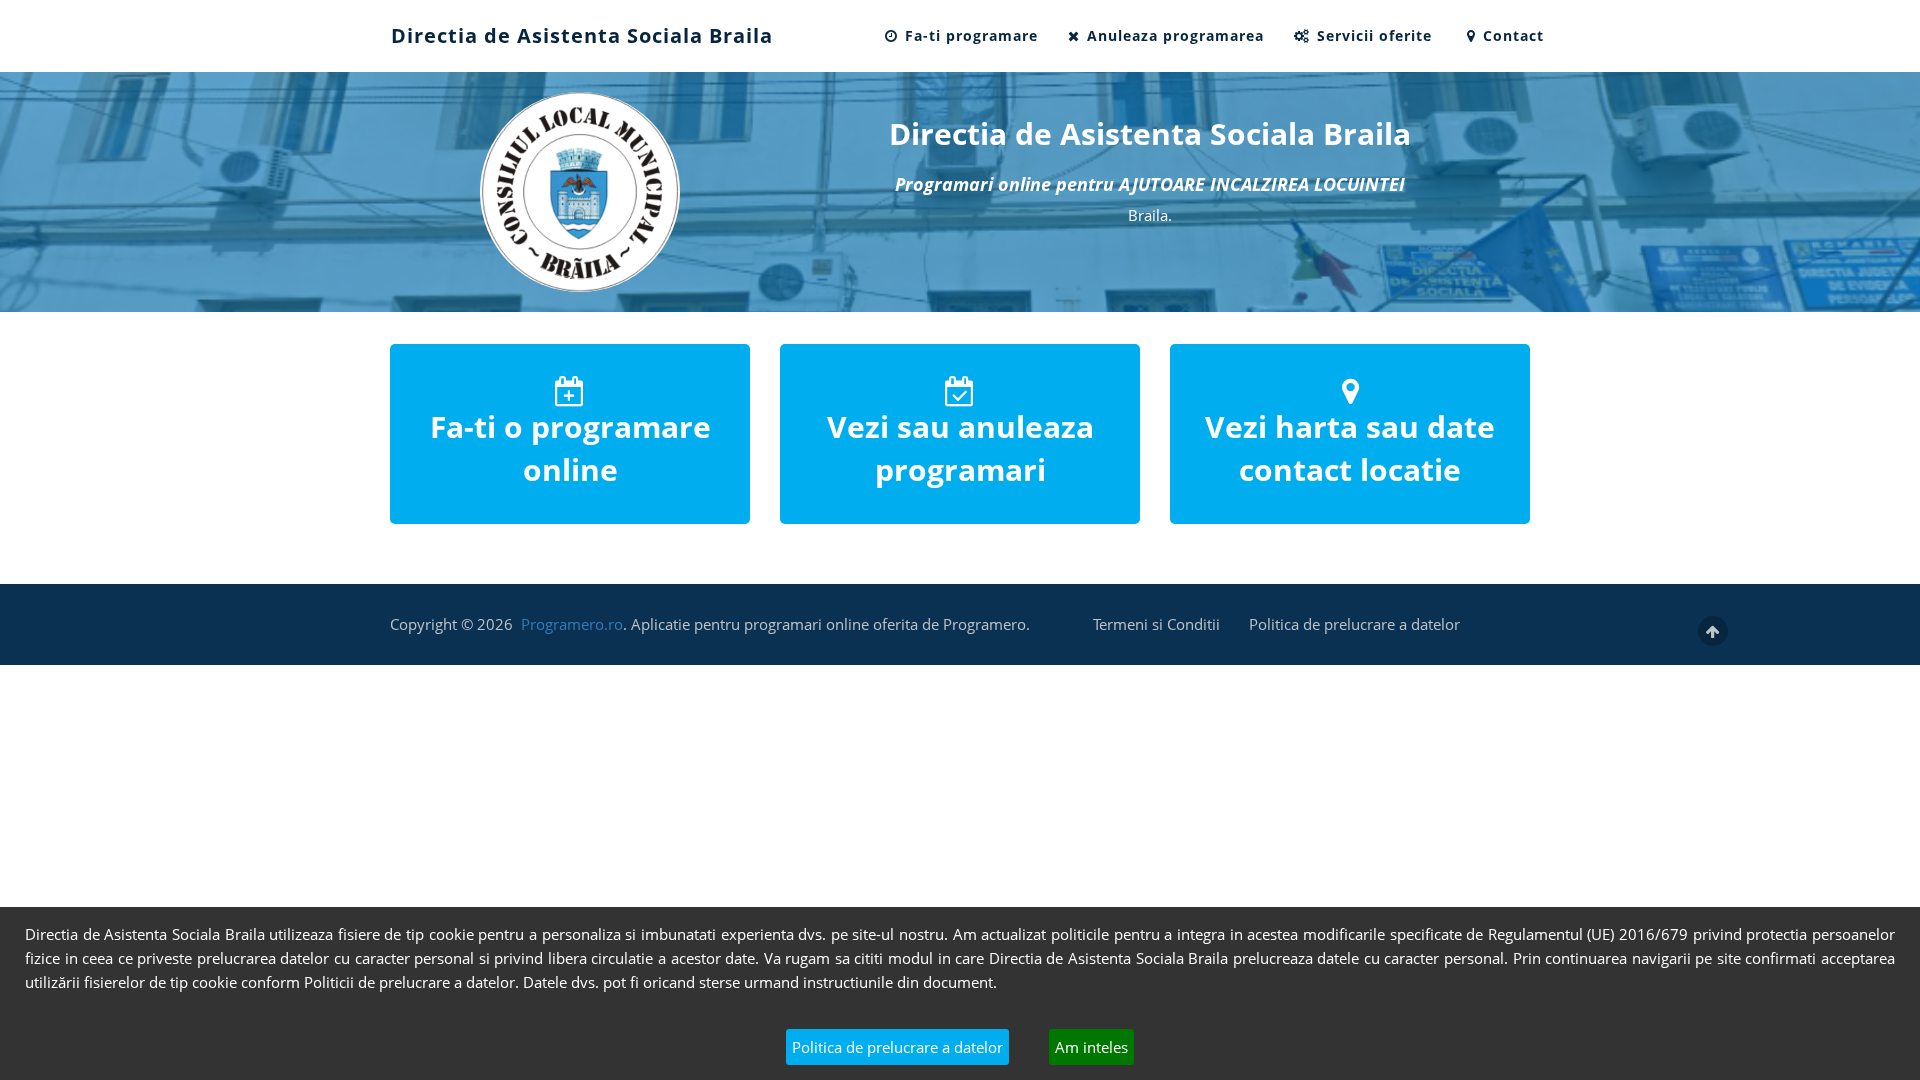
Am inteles (1091, 1047)
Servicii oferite (1372, 35)
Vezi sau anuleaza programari (960, 448)
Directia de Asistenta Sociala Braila (582, 35)
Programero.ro (572, 624)
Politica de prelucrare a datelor (897, 1047)
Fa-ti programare (969, 35)
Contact (1511, 35)
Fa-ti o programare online (570, 448)
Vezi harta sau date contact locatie (1350, 448)
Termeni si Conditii (1156, 624)
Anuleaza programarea (1173, 35)
